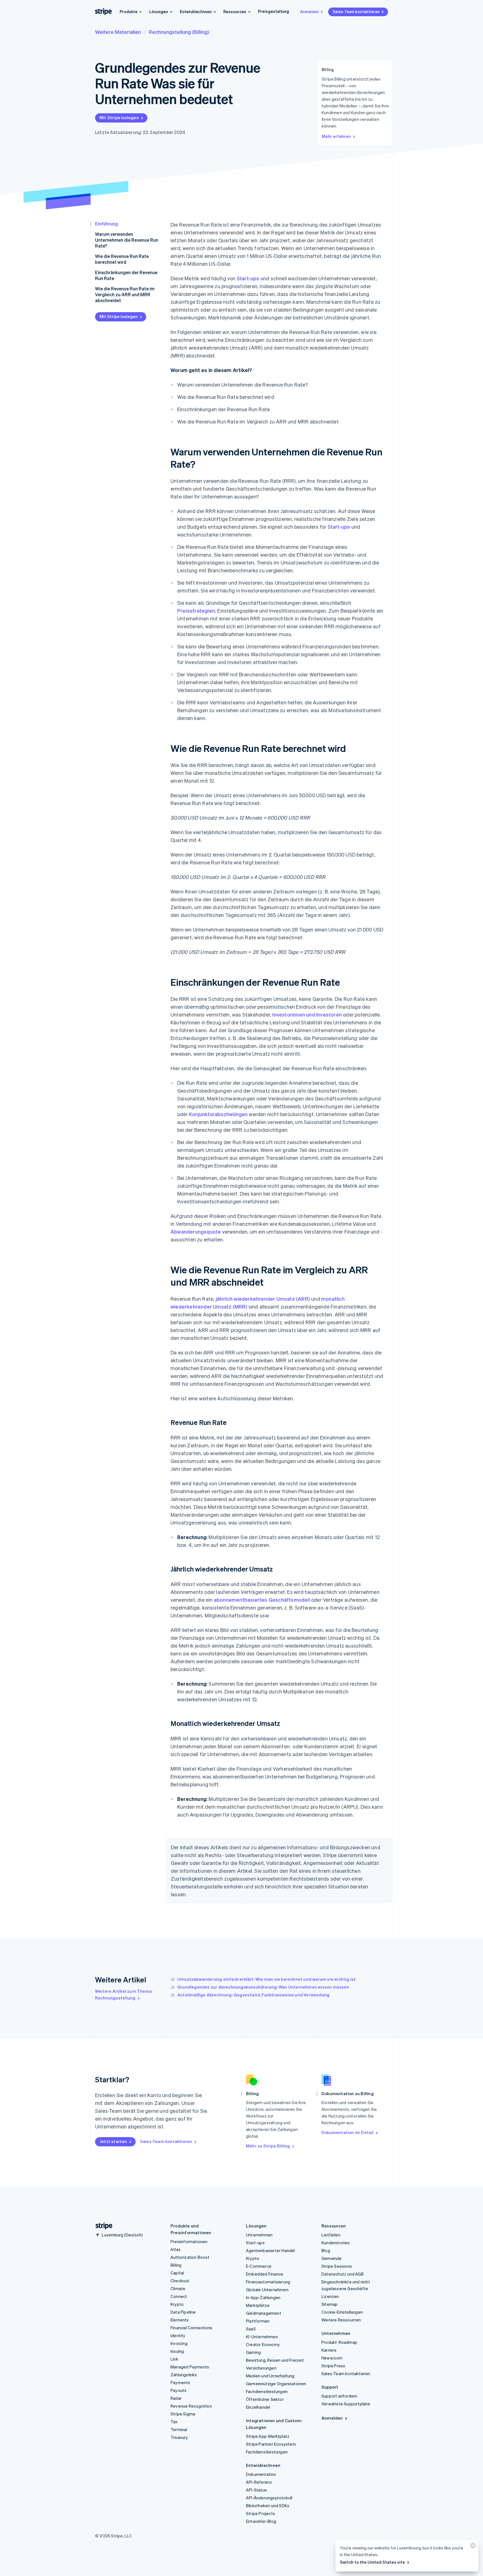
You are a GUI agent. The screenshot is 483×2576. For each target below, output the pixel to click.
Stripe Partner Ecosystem (271, 2444)
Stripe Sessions (337, 2266)
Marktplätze (258, 2305)
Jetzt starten (113, 2141)
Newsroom (332, 2358)
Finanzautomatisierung (268, 2282)
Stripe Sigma (183, 2414)
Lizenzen (330, 2296)
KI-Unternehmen (262, 2337)
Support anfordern (339, 2396)
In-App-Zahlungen (263, 2297)
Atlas (176, 2249)
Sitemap (330, 2304)
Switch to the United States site (372, 2562)
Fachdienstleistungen (267, 2391)
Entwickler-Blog (261, 2521)
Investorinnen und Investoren (307, 1014)
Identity (178, 2335)
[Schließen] (472, 2547)
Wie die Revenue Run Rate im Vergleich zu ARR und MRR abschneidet (125, 294)
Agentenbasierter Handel (271, 2250)
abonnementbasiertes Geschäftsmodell (262, 1600)
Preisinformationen (189, 2241)
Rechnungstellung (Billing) (179, 32)
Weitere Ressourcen (341, 2320)
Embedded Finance (265, 2274)
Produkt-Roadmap (339, 2342)
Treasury (179, 2437)
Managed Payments (190, 2367)
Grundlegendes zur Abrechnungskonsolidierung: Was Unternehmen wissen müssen (263, 1987)
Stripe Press (333, 2366)
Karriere (329, 2350)
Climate (178, 2288)
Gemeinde (332, 2258)
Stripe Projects (261, 2513)
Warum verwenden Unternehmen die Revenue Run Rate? (127, 240)
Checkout (180, 2281)
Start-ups (248, 278)
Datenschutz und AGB (343, 2274)
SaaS (251, 2329)
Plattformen (258, 2321)
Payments (180, 2382)
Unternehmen (259, 2235)
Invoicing (179, 2343)
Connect (179, 2296)
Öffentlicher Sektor (265, 2399)
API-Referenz (259, 2482)
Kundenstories (336, 2243)
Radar (176, 2398)
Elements (180, 2320)
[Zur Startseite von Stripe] (102, 2226)
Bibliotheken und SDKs (268, 2506)
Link (174, 2359)
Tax (174, 2422)
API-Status (256, 2490)
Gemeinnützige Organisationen (276, 2384)
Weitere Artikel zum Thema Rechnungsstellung (123, 1994)
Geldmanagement (264, 2313)
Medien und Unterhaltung (270, 2376)
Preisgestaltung (274, 11)
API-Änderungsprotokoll (269, 2498)
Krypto (177, 2304)
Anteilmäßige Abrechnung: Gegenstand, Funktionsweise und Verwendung (253, 1995)
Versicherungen (261, 2368)
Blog (326, 2250)
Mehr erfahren (336, 136)
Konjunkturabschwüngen (218, 1114)
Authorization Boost (190, 2257)
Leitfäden (331, 2235)
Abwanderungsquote (196, 1231)
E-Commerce (259, 2266)
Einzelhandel (258, 2407)
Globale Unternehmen (267, 2290)
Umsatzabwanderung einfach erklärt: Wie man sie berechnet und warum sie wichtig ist (266, 1979)
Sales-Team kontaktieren (356, 11)
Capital (177, 2273)
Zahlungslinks (184, 2375)
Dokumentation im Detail (348, 2132)
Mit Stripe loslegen (119, 117)
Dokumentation (261, 2474)
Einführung (106, 224)
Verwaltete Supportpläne (346, 2404)
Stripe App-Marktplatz (268, 2436)
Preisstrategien (196, 611)
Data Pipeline (183, 2312)
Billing (176, 2265)
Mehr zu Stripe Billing (268, 2146)
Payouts (178, 2390)
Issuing (177, 2351)
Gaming (253, 2352)
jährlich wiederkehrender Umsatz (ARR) (263, 1299)
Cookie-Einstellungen (342, 2312)
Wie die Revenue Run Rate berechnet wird (122, 259)
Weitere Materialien (118, 32)
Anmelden (309, 11)
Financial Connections (191, 2328)
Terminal (179, 2429)
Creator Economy (263, 2344)
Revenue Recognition (191, 2406)
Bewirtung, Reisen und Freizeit (275, 2360)
